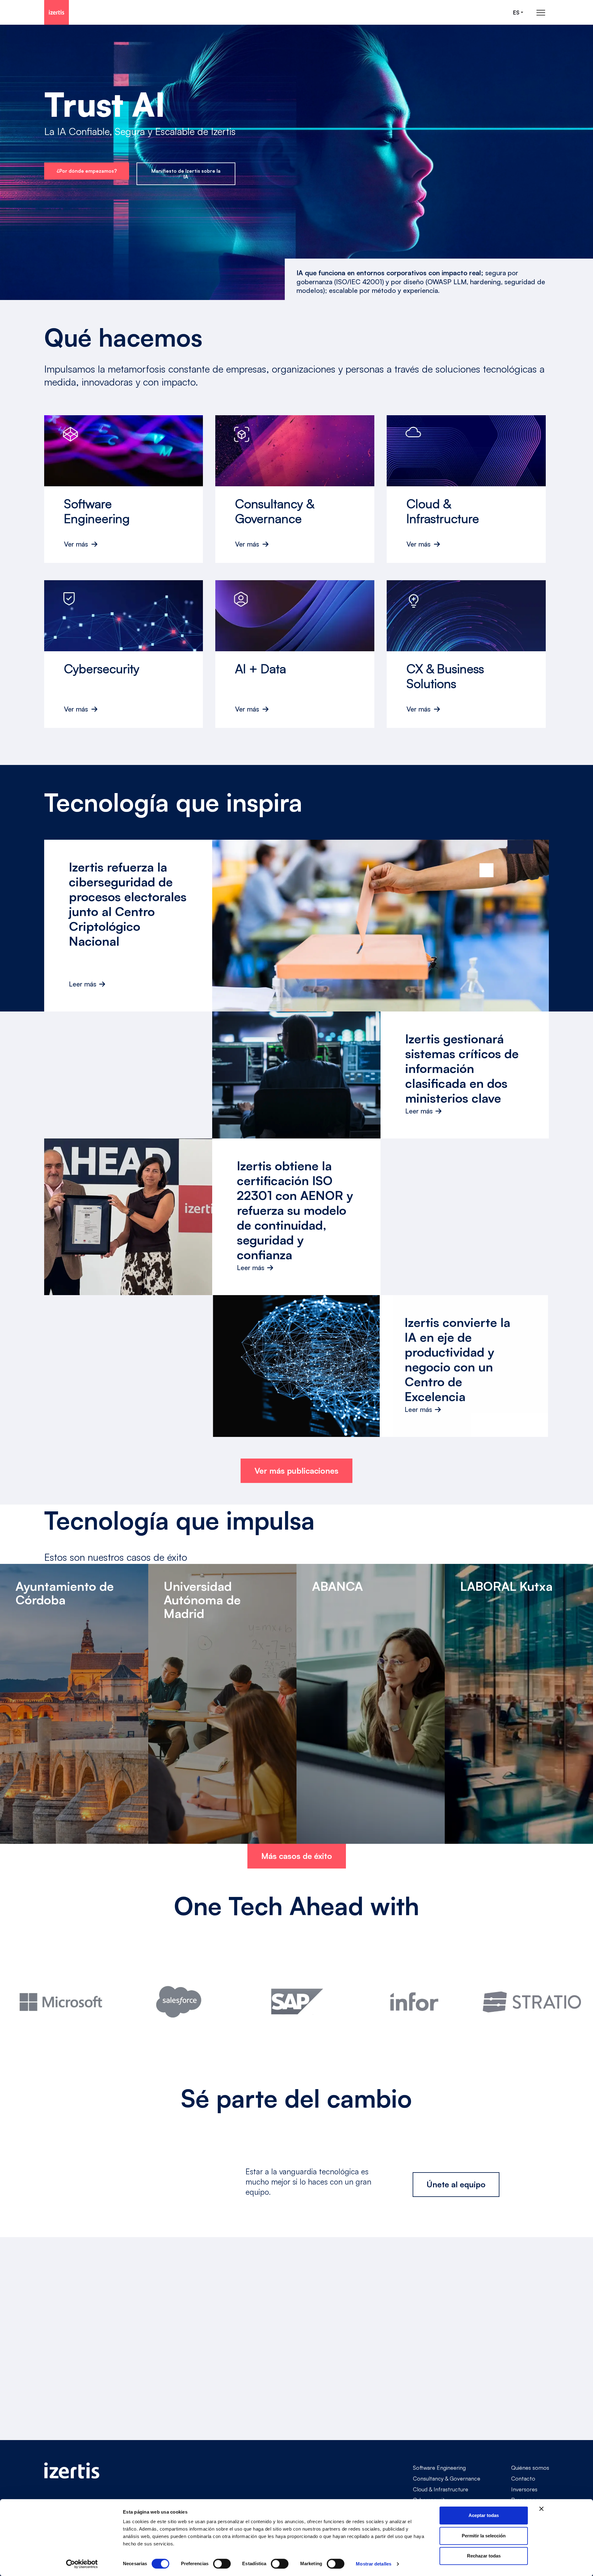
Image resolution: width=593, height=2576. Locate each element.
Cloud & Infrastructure (441, 2489)
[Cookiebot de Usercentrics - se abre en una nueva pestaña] (82, 2564)
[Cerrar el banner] (541, 2509)
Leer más (83, 984)
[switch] (222, 2564)
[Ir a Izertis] (57, 12)
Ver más (76, 544)
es (516, 13)
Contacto (523, 2478)
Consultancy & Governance (447, 2478)
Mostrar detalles (374, 2564)
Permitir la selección (484, 2536)
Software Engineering (439, 2468)
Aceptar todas (484, 2515)
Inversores (524, 2489)
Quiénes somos (530, 2468)
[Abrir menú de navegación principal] (541, 13)
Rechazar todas (484, 2556)
